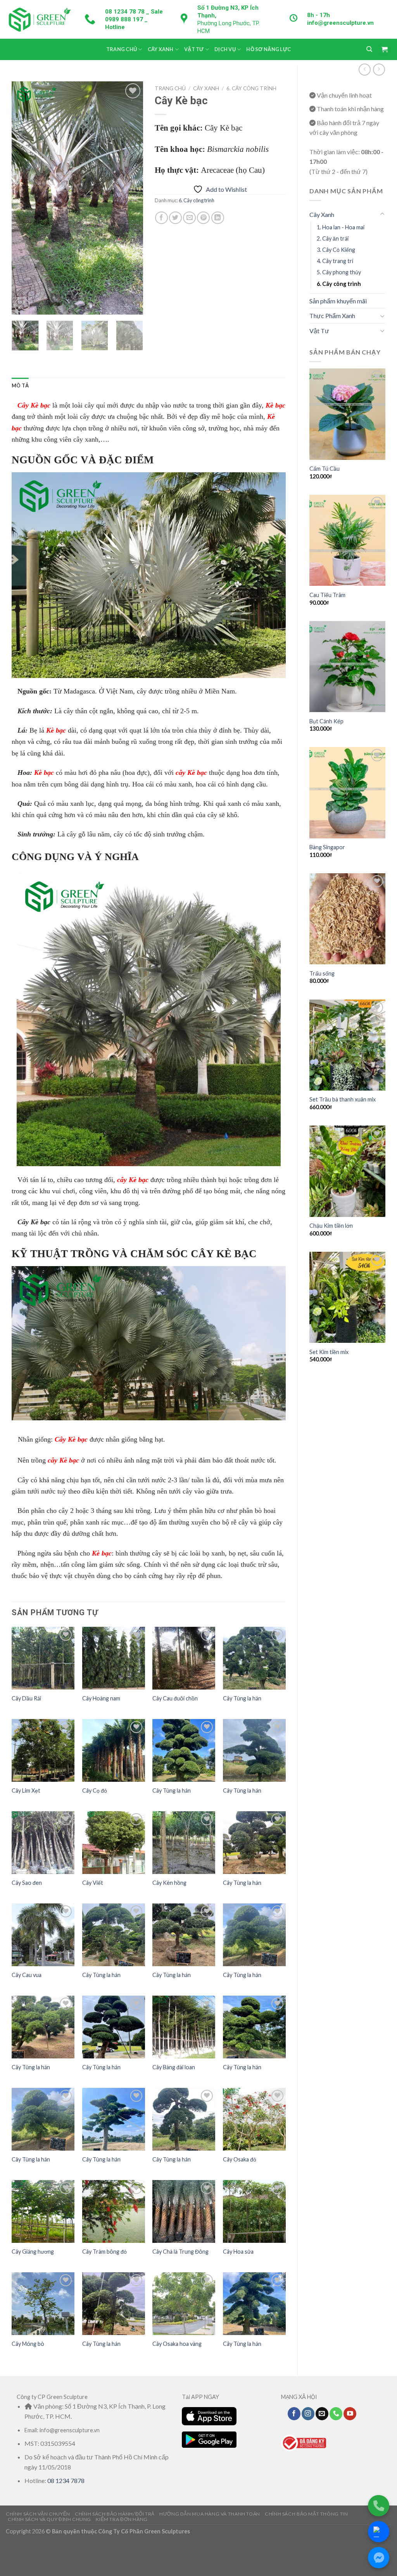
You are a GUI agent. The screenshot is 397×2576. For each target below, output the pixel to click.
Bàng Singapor (327, 847)
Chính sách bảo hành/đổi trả (115, 2514)
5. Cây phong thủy (339, 272)
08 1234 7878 (66, 2480)
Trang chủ (170, 88)
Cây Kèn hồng (169, 1883)
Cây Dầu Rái (26, 1698)
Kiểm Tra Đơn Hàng (122, 2519)
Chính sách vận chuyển (38, 2514)
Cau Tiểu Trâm (327, 595)
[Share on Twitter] (175, 218)
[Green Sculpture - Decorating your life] (39, 19)
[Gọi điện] (379, 2506)
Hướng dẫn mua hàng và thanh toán (210, 2514)
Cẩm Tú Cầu (325, 469)
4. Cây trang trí (335, 261)
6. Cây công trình (339, 284)
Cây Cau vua (27, 1975)
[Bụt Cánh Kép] (347, 667)
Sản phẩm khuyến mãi (338, 301)
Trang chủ (122, 49)
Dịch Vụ (225, 49)
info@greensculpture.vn (340, 23)
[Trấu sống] (347, 919)
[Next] (131, 198)
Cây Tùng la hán (242, 1698)
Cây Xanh (161, 49)
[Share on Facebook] (161, 218)
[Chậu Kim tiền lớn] (347, 1171)
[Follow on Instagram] (308, 2414)
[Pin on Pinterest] (203, 218)
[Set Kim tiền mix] (347, 1297)
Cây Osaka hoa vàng (177, 2344)
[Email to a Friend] (189, 218)
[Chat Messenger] (379, 2558)
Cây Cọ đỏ (95, 1790)
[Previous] (24, 198)
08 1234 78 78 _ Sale (134, 12)
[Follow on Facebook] (294, 2414)
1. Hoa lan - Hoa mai (341, 227)
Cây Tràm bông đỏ (104, 2252)
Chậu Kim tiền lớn (331, 1226)
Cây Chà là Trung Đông (180, 2252)
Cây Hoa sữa (238, 2252)
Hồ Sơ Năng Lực (268, 49)
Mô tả (20, 385)
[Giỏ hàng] (384, 49)
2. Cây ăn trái (333, 238)
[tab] (20, 385)
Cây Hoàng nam (101, 1698)
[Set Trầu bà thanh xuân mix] (347, 1045)
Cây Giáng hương (33, 2252)
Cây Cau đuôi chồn (175, 1698)
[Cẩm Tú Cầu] (347, 414)
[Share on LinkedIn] (218, 218)
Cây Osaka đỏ (240, 2159)
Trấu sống (322, 973)
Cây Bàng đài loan (174, 2067)
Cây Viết (93, 1883)
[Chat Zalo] (379, 2532)
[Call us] (336, 2414)
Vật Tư (194, 49)
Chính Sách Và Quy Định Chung (49, 2519)
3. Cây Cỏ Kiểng (336, 250)
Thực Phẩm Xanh (332, 316)
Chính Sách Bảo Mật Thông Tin (306, 2514)
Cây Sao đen (27, 1883)
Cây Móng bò (28, 2344)
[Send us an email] (322, 2414)
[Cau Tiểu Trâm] (347, 540)
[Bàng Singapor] (347, 792)
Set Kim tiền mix (329, 1352)
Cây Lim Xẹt (26, 1790)
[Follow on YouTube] (350, 2414)
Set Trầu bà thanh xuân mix (343, 1099)
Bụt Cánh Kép (326, 721)
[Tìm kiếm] (369, 49)
